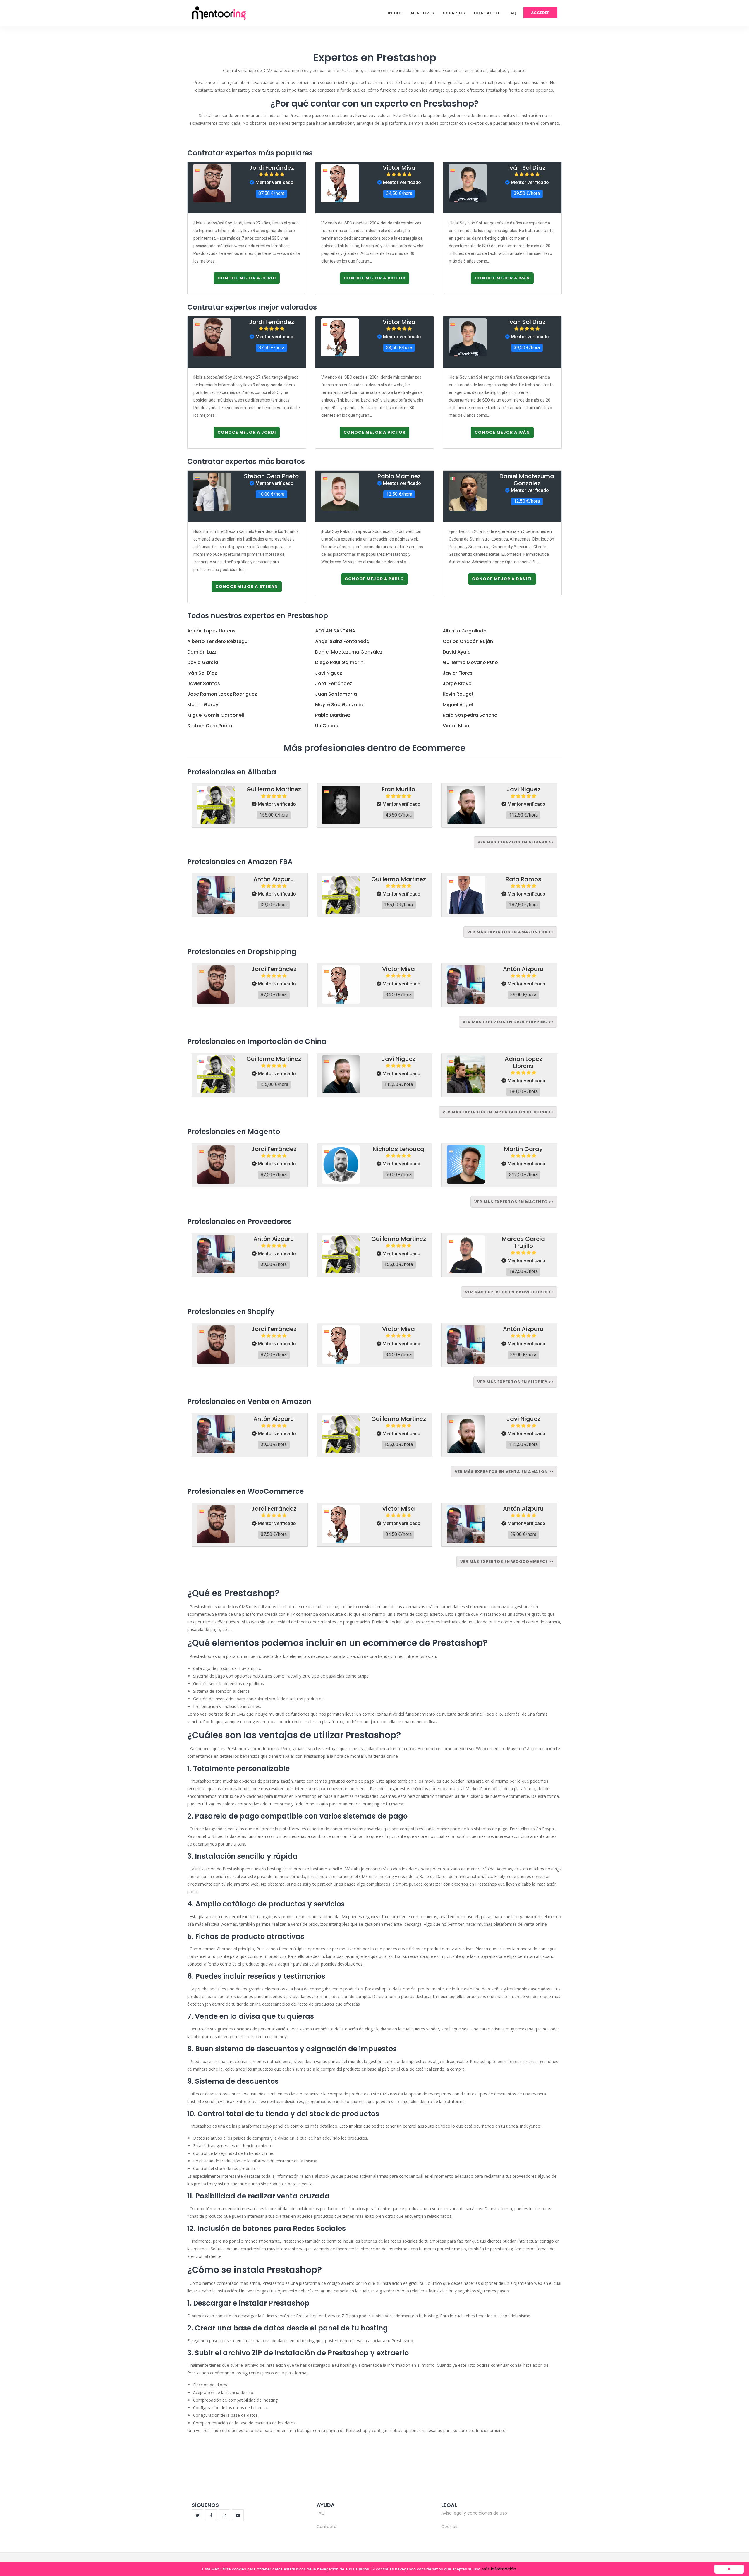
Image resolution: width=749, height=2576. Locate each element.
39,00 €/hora (274, 905)
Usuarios (454, 13)
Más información (499, 2569)
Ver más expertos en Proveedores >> (509, 1292)
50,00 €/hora (399, 1175)
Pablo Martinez (399, 476)
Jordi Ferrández (272, 168)
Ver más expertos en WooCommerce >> (507, 1561)
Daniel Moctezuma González (527, 480)
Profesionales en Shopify (231, 1312)
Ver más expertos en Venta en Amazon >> (504, 1472)
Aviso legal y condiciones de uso (474, 2513)
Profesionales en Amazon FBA (240, 862)
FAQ (512, 13)
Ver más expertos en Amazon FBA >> (510, 932)
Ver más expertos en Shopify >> (515, 1382)
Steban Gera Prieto (271, 476)
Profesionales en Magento (234, 1132)
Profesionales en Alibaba (232, 772)
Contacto (486, 13)
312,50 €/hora (523, 1175)
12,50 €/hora (399, 494)
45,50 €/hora (399, 815)
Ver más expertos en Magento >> (514, 1202)
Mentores (422, 13)
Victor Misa (399, 168)
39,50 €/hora (527, 193)
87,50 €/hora (271, 193)
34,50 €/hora (399, 193)
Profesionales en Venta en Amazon (249, 1401)
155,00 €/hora (274, 815)
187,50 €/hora (523, 905)
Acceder (540, 13)
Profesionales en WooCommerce (245, 1491)
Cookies (449, 2527)
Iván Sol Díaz (527, 168)
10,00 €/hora (271, 494)
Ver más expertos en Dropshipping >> (508, 1022)
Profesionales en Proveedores (239, 1221)
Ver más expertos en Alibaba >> (516, 842)
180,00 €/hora (523, 1091)
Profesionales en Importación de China (257, 1041)
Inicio (395, 13)
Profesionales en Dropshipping (242, 952)
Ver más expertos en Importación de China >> (498, 1112)
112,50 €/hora (523, 815)
